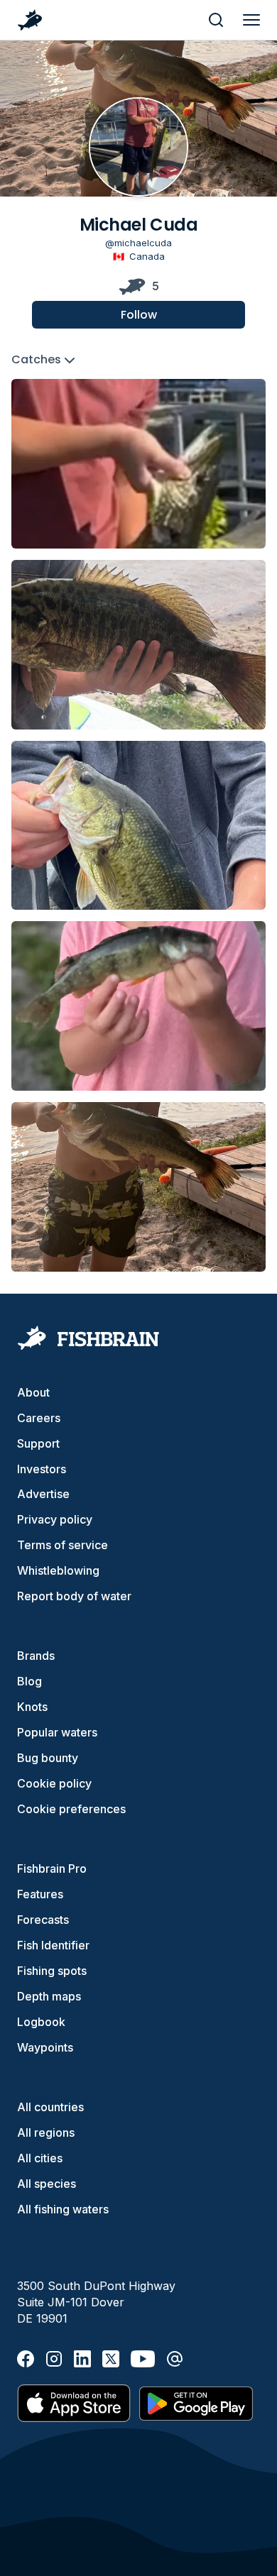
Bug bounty (48, 1758)
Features (40, 1894)
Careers (39, 1418)
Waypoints (45, 2047)
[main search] (216, 20)
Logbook (41, 2022)
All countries (50, 2107)
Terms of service (63, 1545)
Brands (36, 1656)
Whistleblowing (58, 1570)
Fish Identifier (53, 1945)
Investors (42, 1469)
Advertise (43, 1494)
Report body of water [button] (74, 1596)
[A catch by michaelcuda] (138, 464)
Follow (139, 315)
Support (38, 1443)
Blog (29, 1681)
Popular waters (57, 1732)
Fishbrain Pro (52, 1868)
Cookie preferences (71, 1809)
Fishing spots (52, 1971)
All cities (40, 2158)
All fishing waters (63, 2209)
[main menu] (251, 20)
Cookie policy (54, 1783)
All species (47, 2184)
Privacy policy (55, 1519)
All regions (46, 2132)
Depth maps (49, 1996)
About (33, 1392)
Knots (32, 1707)
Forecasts (43, 1920)
